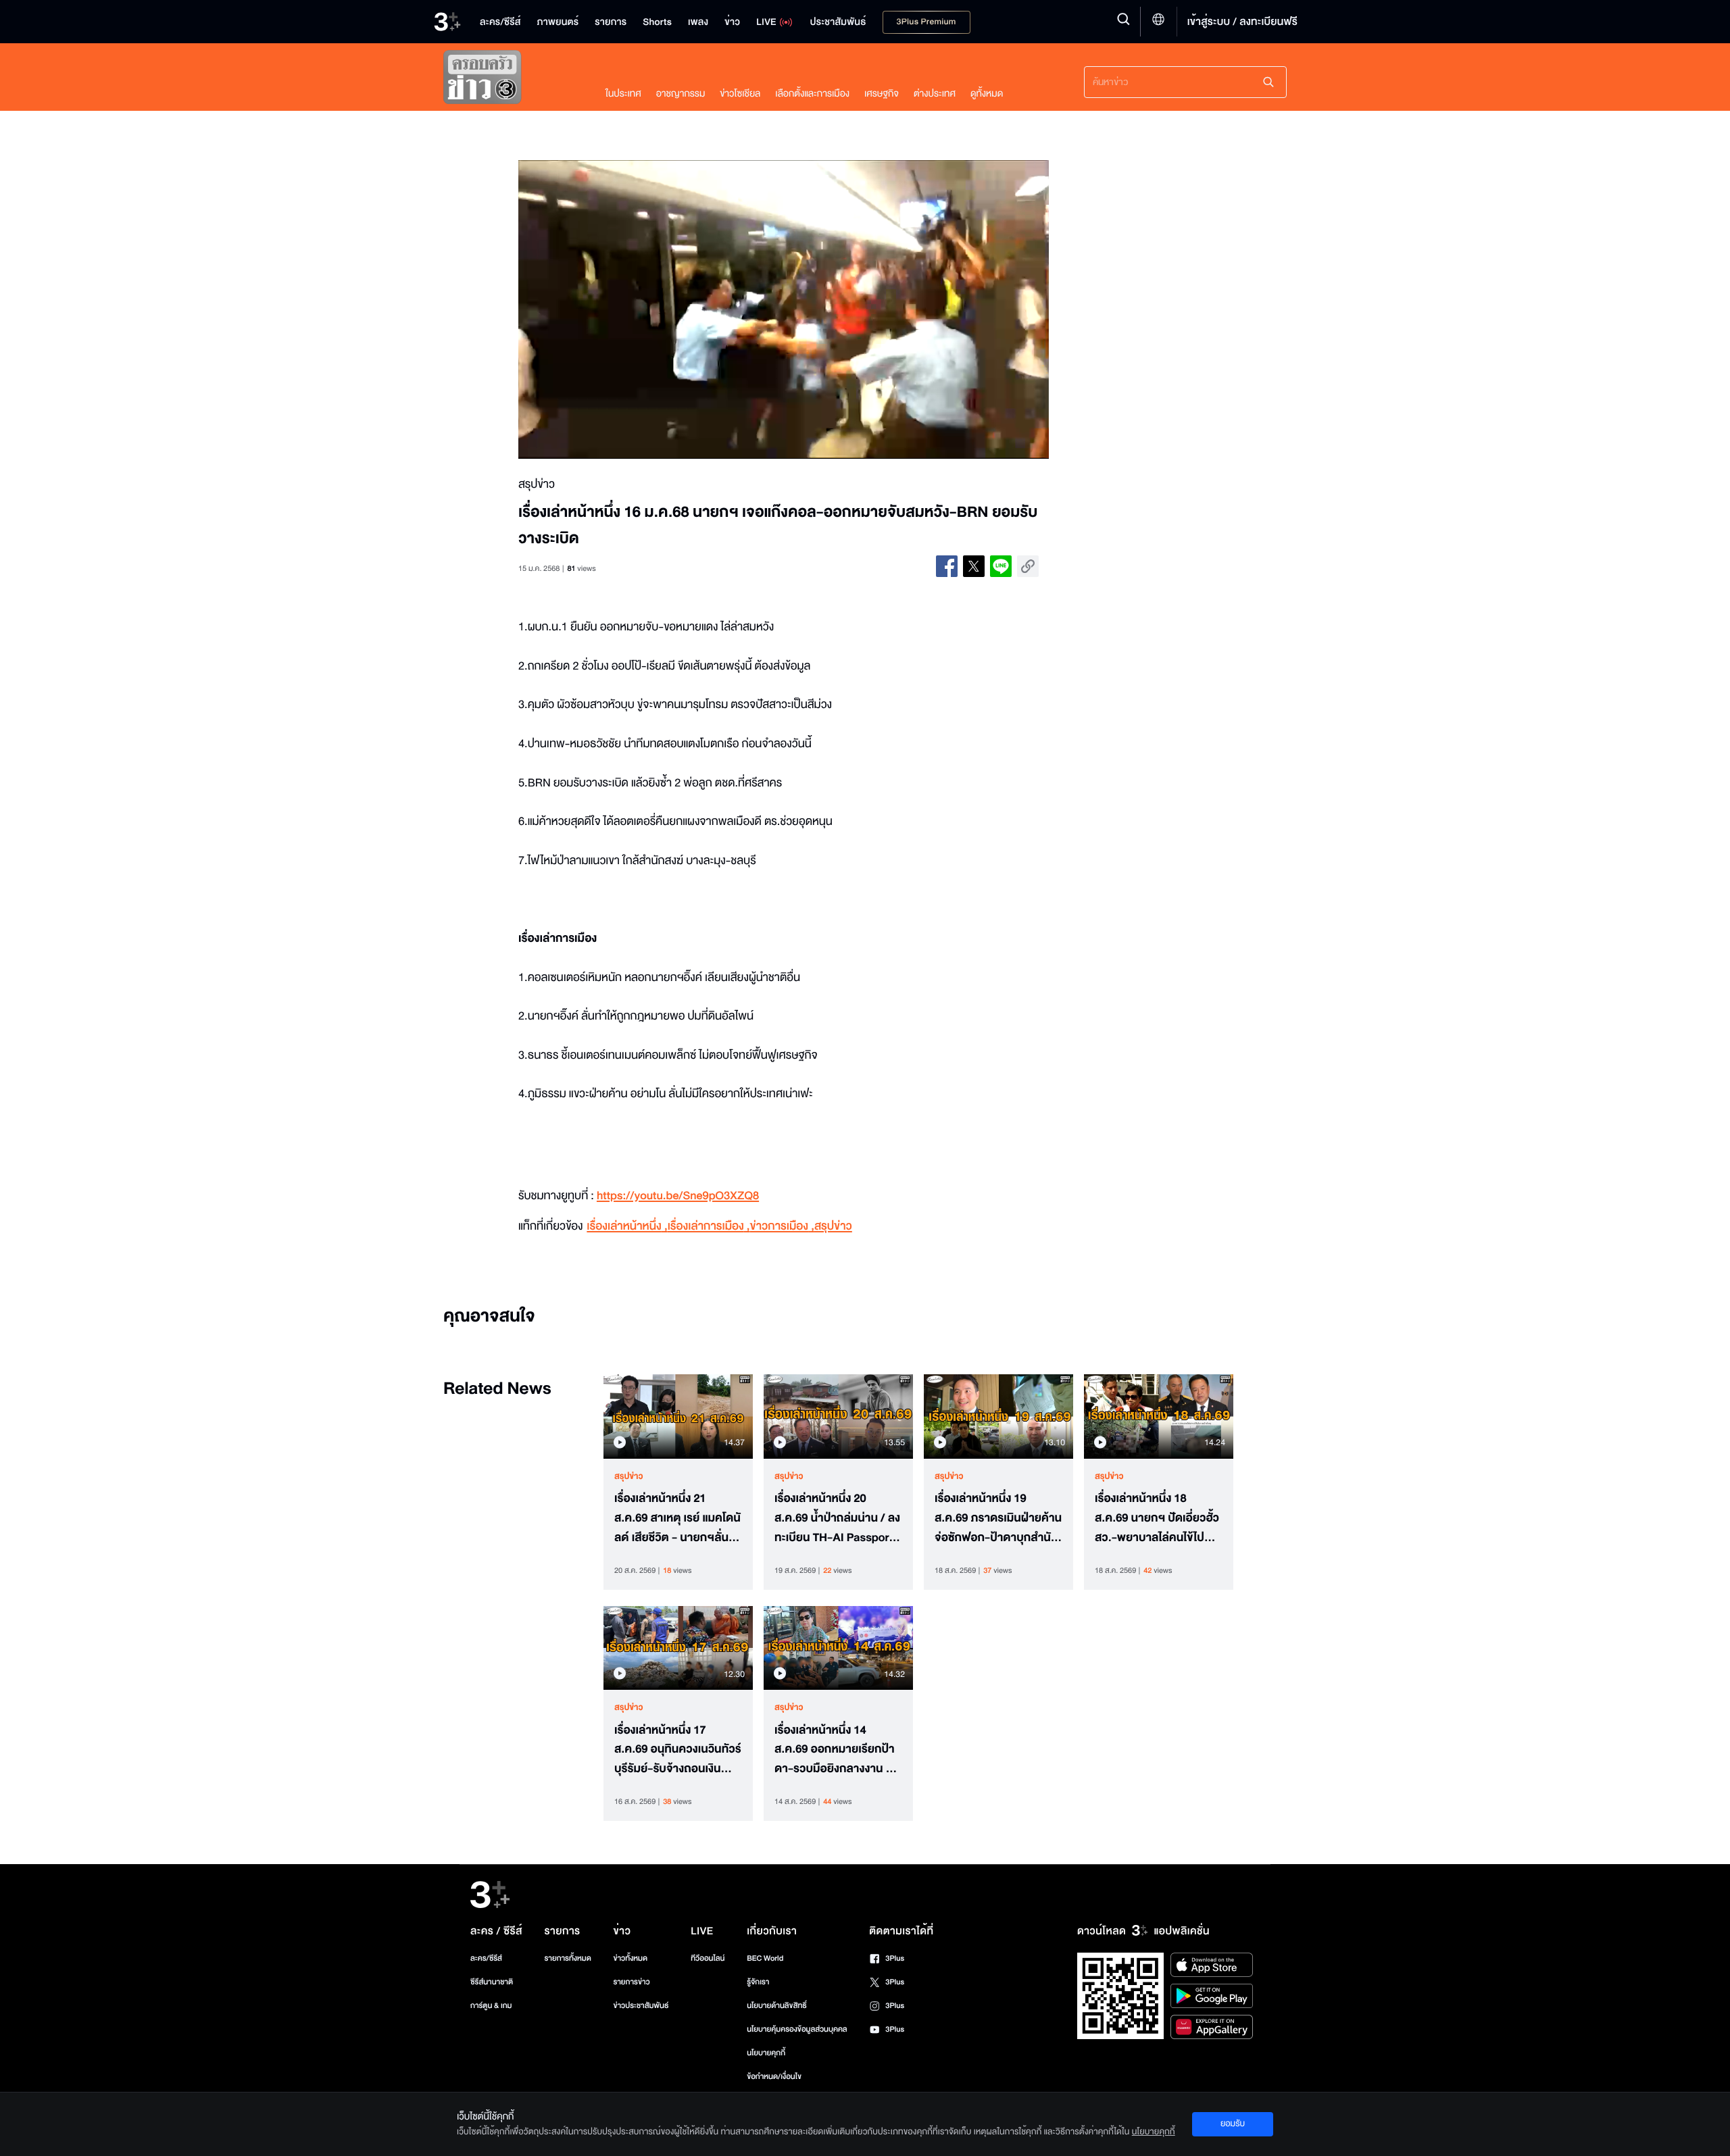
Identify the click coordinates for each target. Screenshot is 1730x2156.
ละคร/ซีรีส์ (486, 1958)
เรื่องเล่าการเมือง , (709, 1227)
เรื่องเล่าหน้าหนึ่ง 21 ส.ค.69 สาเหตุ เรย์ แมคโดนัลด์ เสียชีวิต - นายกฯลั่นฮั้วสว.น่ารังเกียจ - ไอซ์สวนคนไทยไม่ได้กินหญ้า (678, 1518)
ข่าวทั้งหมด (630, 1958)
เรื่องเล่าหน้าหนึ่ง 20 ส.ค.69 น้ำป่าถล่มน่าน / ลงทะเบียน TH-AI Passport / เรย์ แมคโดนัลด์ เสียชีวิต (837, 1518)
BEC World (765, 1958)
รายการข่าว (631, 1982)
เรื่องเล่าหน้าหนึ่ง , (627, 1227)
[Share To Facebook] (947, 566)
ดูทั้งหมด (987, 94)
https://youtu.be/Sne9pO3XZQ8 (678, 1196)
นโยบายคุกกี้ (766, 2053)
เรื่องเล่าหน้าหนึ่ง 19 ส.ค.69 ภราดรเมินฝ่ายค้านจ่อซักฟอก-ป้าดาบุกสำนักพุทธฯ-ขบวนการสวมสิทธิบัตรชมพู (998, 1518)
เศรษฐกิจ (882, 94)
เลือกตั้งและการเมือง (812, 94)
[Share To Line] (1001, 566)
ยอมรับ (1233, 2124)
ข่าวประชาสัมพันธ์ (641, 2006)
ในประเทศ (623, 94)
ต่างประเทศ (935, 94)
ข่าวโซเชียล (740, 94)
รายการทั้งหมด (567, 1958)
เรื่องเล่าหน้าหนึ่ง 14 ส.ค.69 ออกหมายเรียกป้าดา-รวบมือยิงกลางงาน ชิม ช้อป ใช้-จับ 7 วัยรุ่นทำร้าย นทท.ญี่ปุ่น (837, 1750)
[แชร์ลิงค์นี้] (1028, 566)
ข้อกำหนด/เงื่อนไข (774, 2077)
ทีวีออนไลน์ (708, 1958)
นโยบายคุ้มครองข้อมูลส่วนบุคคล (797, 2029)
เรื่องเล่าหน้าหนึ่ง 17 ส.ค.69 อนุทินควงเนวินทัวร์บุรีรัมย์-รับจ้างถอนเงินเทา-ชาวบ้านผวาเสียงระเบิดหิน (678, 1750)
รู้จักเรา (758, 1982)
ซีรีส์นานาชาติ (492, 1982)
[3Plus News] (511, 80)
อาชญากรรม (681, 94)
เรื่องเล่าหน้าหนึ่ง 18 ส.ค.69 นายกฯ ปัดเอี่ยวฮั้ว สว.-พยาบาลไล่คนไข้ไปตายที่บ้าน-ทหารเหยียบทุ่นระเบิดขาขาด (1157, 1518)
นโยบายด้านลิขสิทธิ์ (777, 2006)
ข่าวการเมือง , (782, 1227)
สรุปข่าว (833, 1227)
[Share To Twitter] (974, 566)
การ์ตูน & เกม (491, 2006)
